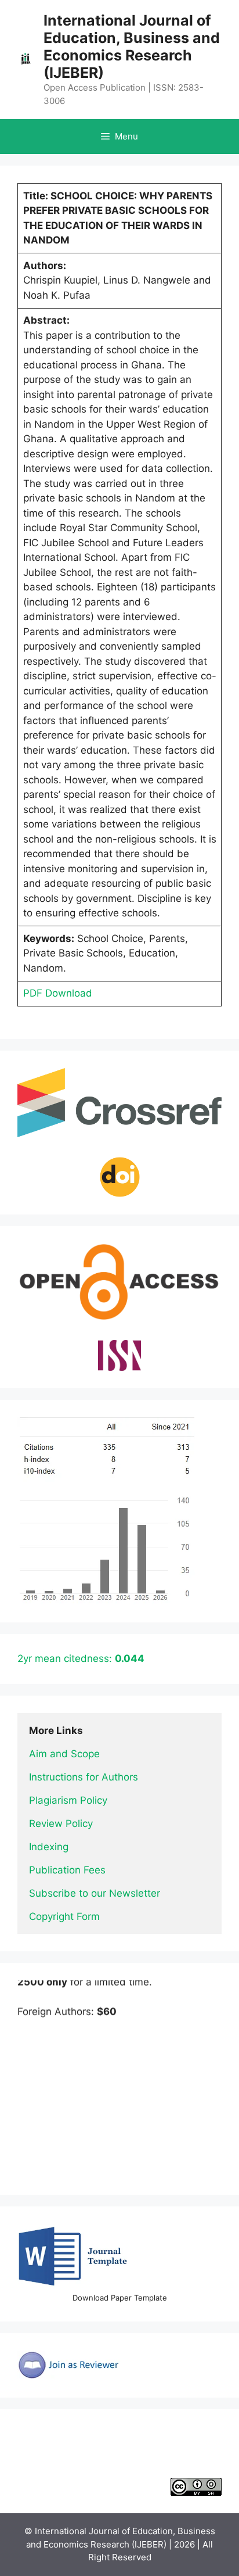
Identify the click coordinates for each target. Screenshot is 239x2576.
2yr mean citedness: (81, 1658)
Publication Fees (67, 1870)
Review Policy (61, 1823)
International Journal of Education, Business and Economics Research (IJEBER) (132, 46)
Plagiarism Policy (68, 1800)
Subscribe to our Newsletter (95, 1893)
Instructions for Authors (84, 1777)
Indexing (49, 1847)
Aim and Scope (64, 1754)
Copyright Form (64, 1916)
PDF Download (58, 993)
